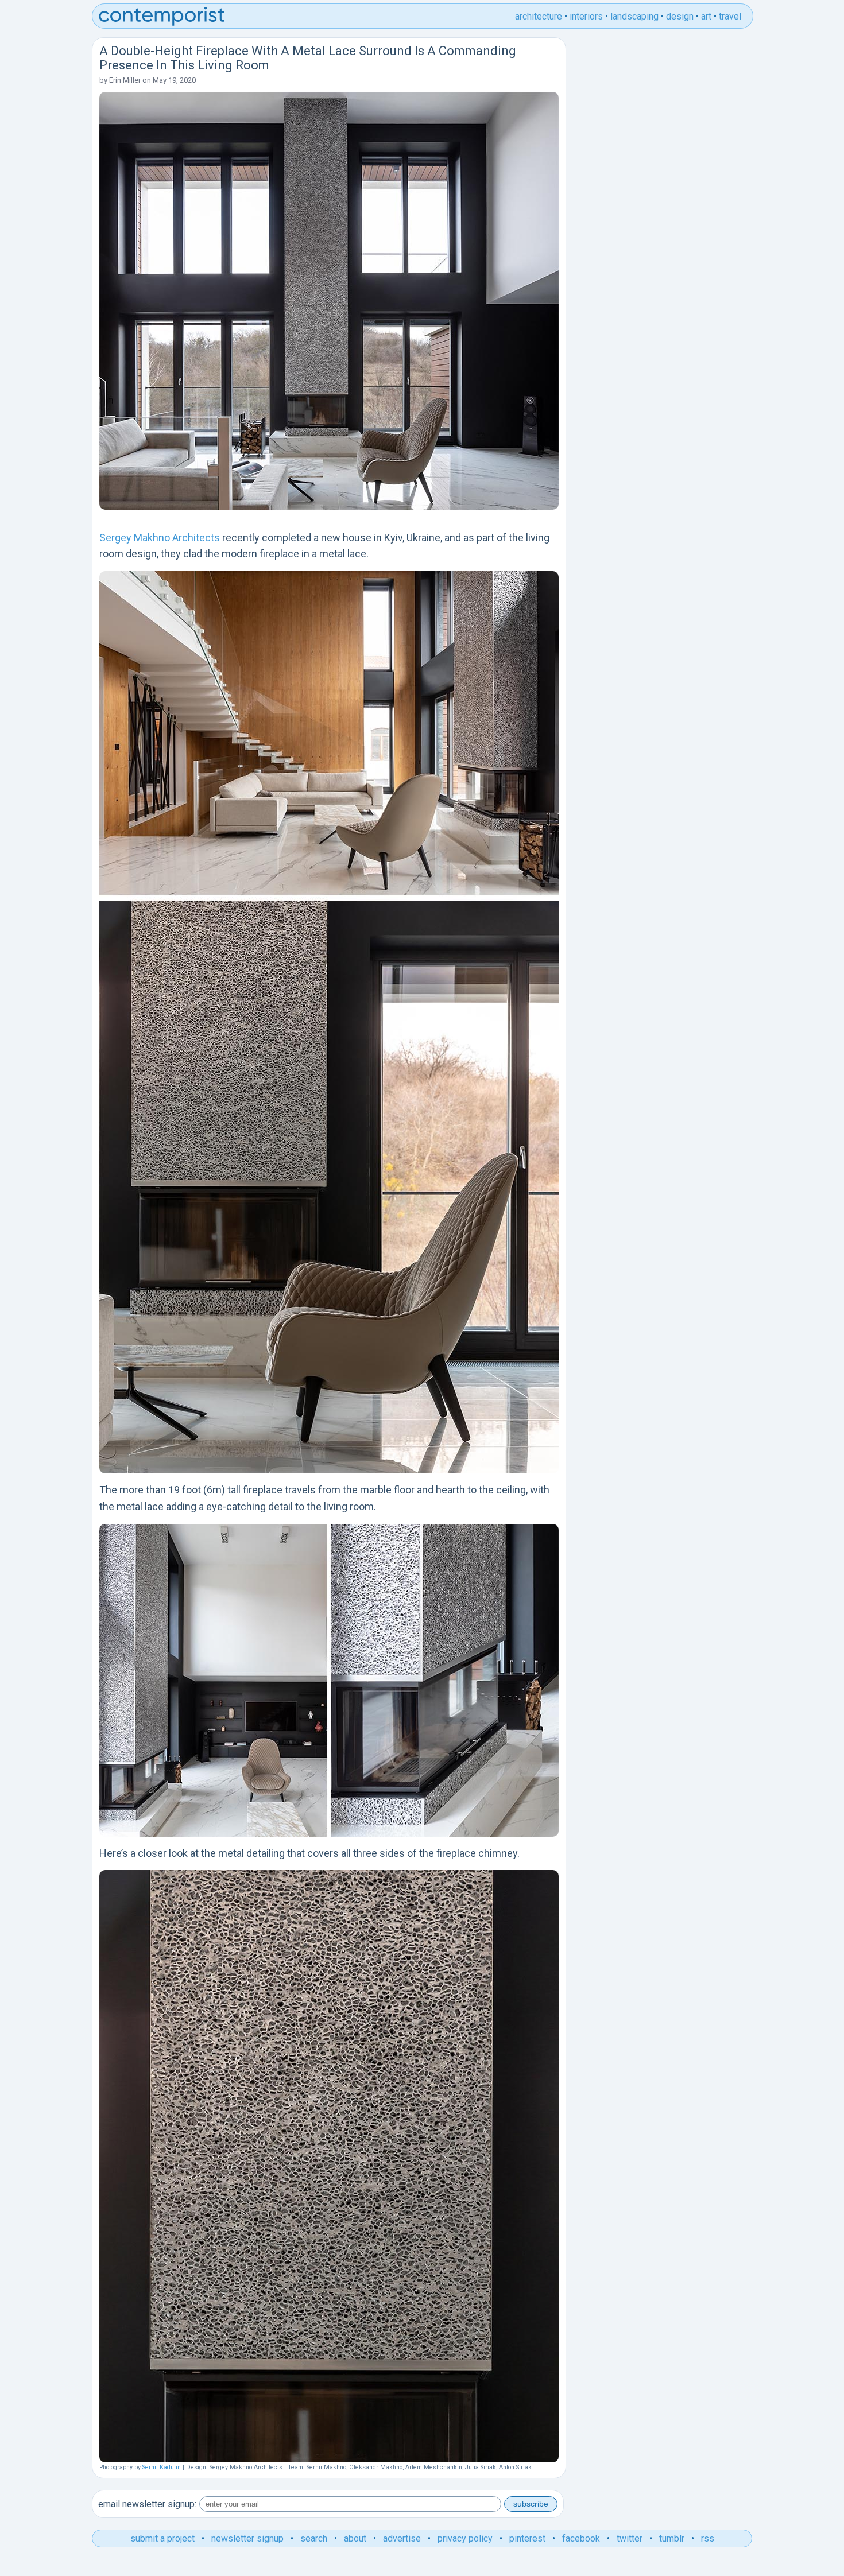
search (314, 2538)
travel (730, 16)
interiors (586, 16)
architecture (539, 16)
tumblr (672, 2538)
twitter (630, 2538)
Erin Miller (125, 80)
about (355, 2538)
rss (708, 2538)
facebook (581, 2538)
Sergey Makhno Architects (160, 538)
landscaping (634, 16)
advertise (402, 2538)
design (680, 16)
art (706, 16)
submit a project (162, 2538)
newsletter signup (247, 2538)
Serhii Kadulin (162, 2467)
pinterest (527, 2538)
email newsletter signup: (147, 2504)
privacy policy (465, 2538)
